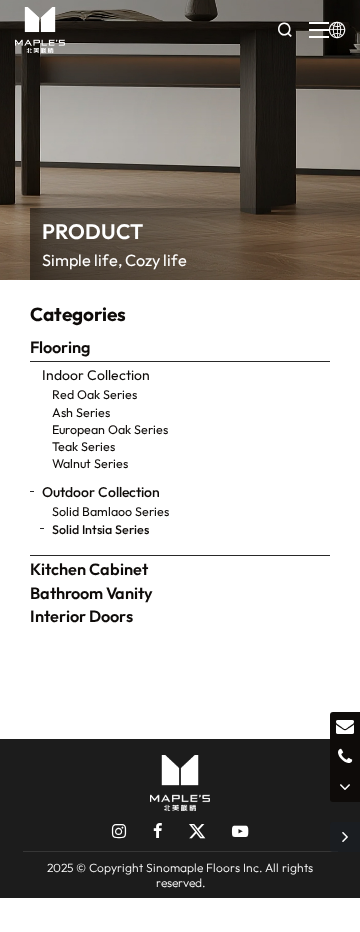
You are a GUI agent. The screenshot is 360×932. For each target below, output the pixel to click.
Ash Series (81, 412)
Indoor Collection (96, 375)
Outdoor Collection (101, 492)
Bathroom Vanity (91, 593)
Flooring (60, 347)
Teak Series (83, 446)
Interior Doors (81, 616)
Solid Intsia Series (100, 529)
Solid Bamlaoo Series (110, 511)
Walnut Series (90, 463)
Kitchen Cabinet (89, 569)
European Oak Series (110, 429)
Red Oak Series (94, 394)
